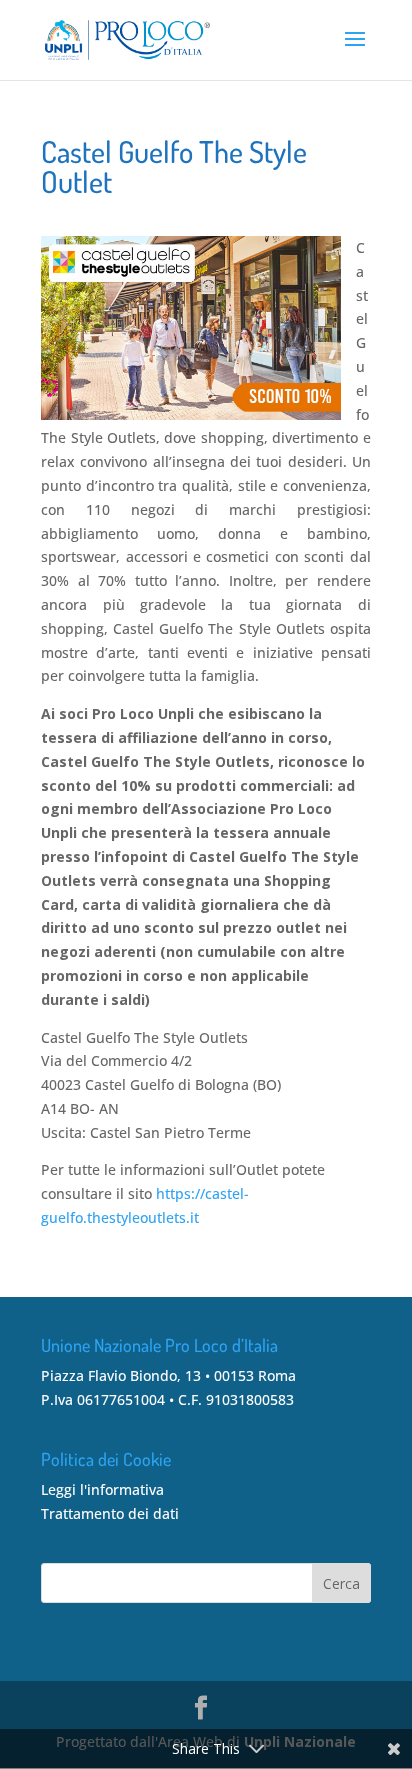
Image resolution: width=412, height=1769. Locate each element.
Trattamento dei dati (110, 1513)
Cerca (341, 1583)
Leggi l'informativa (102, 1489)
